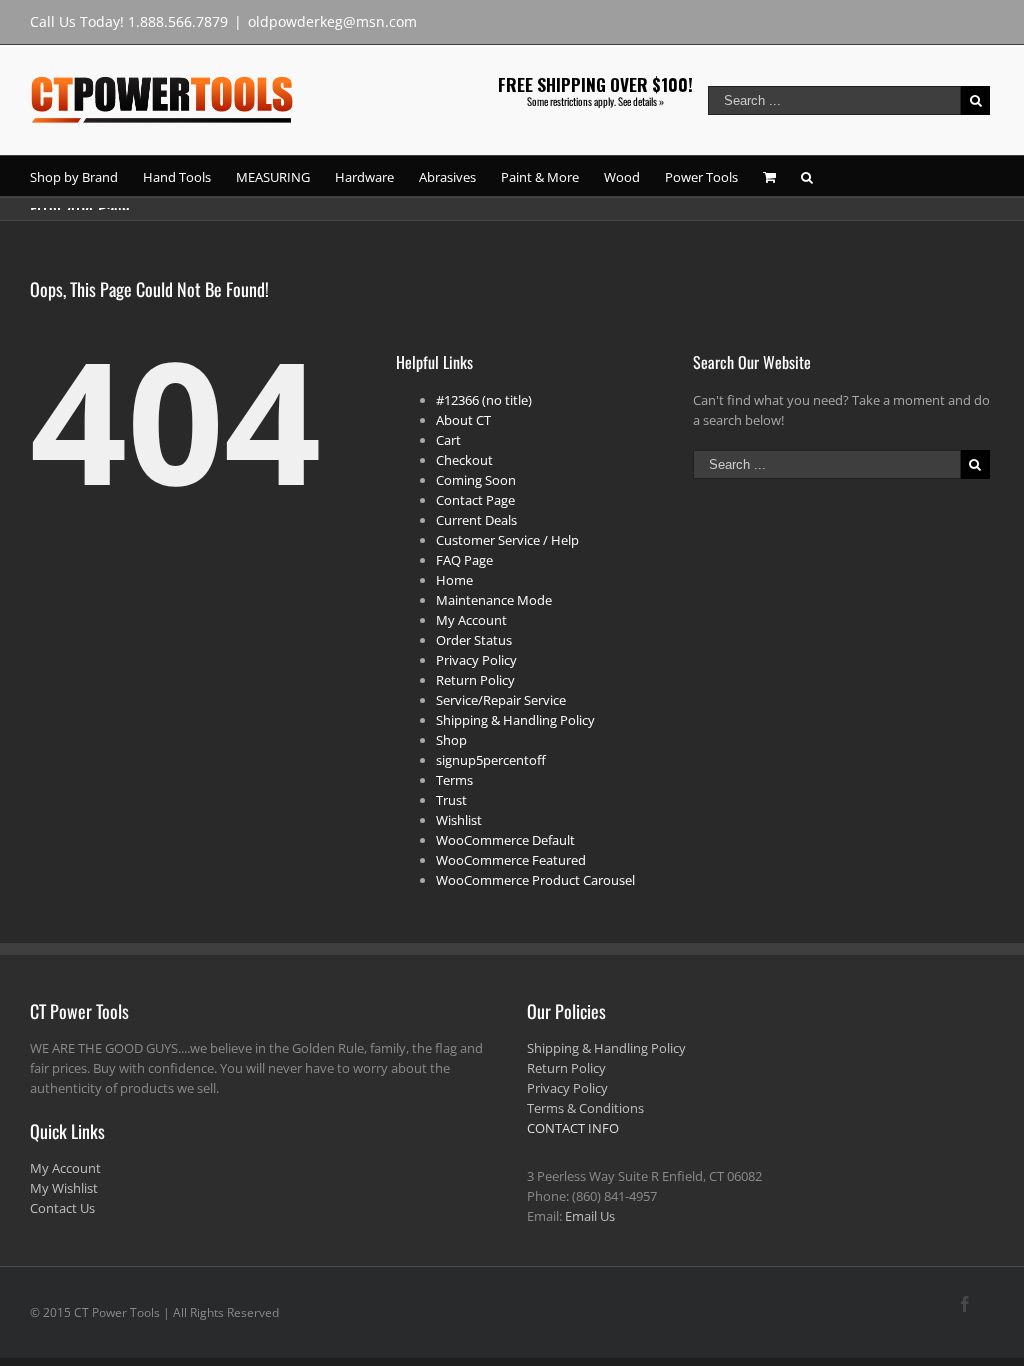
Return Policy (475, 680)
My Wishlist (64, 1188)
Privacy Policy (476, 660)
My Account (471, 620)
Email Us (590, 1216)
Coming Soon (476, 480)
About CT (463, 420)
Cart (448, 440)
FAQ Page (464, 560)
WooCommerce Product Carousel (535, 880)
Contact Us (62, 1208)
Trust (451, 800)
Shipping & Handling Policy (515, 720)
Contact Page (475, 500)
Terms (454, 780)
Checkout (464, 460)
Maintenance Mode (494, 600)
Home (454, 580)
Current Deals (476, 520)
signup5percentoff (491, 760)
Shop (451, 740)
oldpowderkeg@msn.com (332, 21)
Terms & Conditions (585, 1108)
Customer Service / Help (507, 540)
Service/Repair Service (501, 700)
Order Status (474, 640)
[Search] (807, 176)
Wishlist (459, 820)
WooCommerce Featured (511, 860)
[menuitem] (86, 176)
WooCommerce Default (505, 840)
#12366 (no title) (484, 400)
